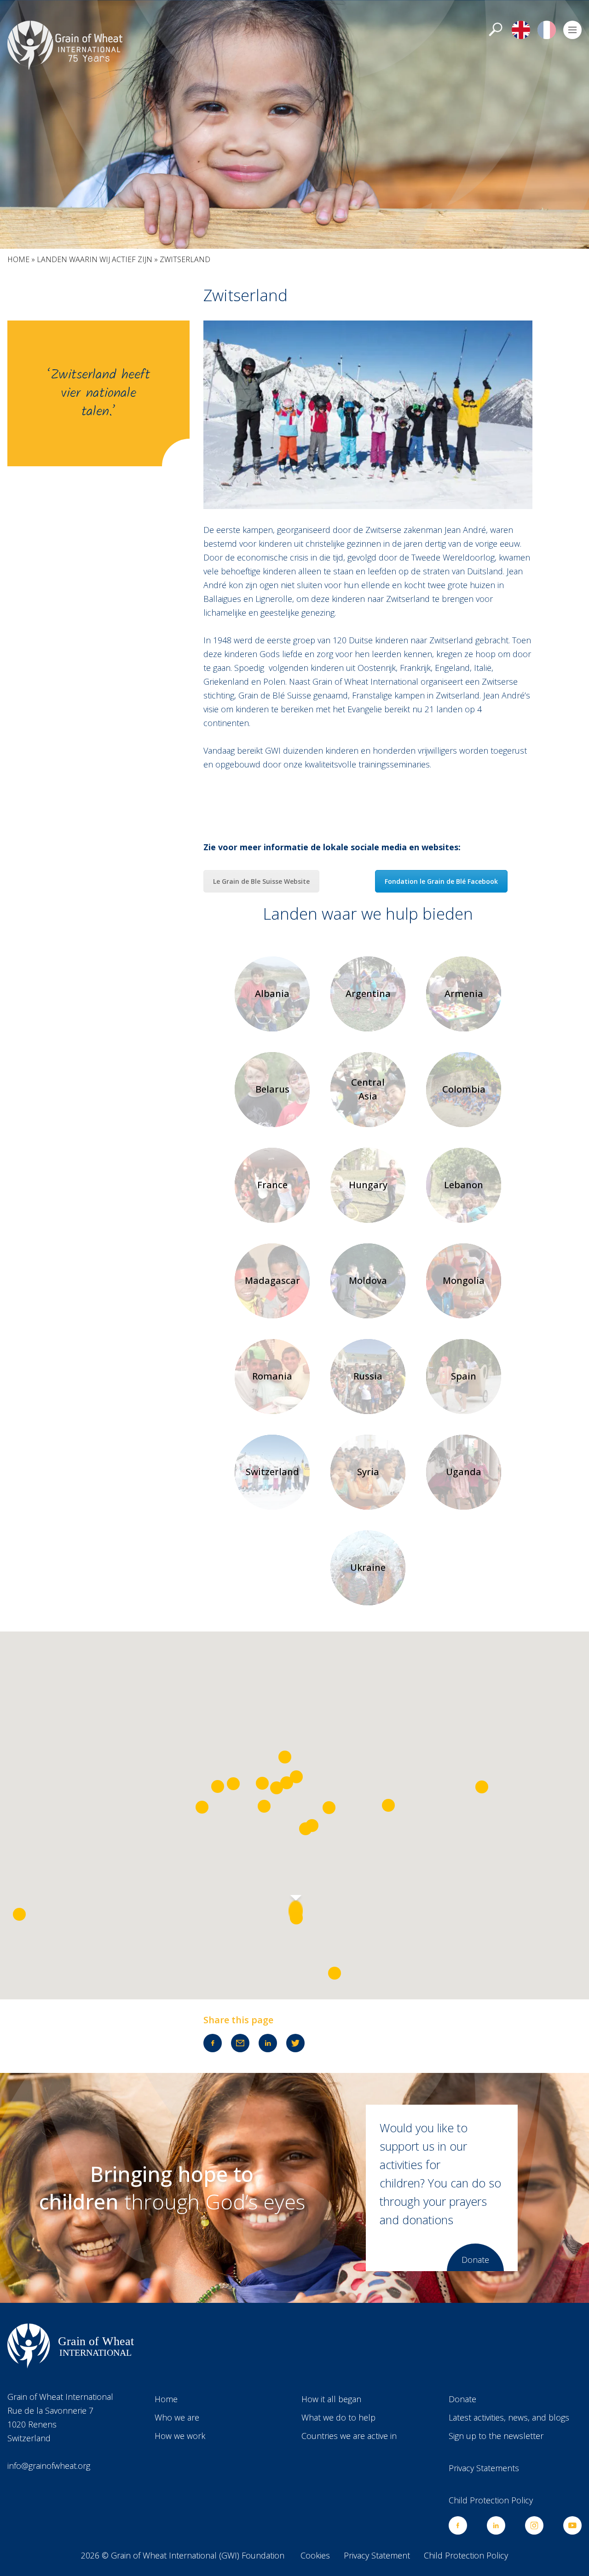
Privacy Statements (484, 2468)
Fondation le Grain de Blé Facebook (441, 881)
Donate (475, 2260)
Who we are (177, 2417)
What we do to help (338, 2417)
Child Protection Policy (491, 2500)
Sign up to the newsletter (496, 2436)
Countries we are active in (349, 2436)
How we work (180, 2436)
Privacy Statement (377, 2555)
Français (547, 30)
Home (18, 259)
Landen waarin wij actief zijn (95, 259)
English (521, 30)
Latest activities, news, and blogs (509, 2417)
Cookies (315, 2555)
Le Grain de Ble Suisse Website (261, 881)
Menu (572, 30)
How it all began (331, 2399)
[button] (296, 1911)
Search (495, 30)
